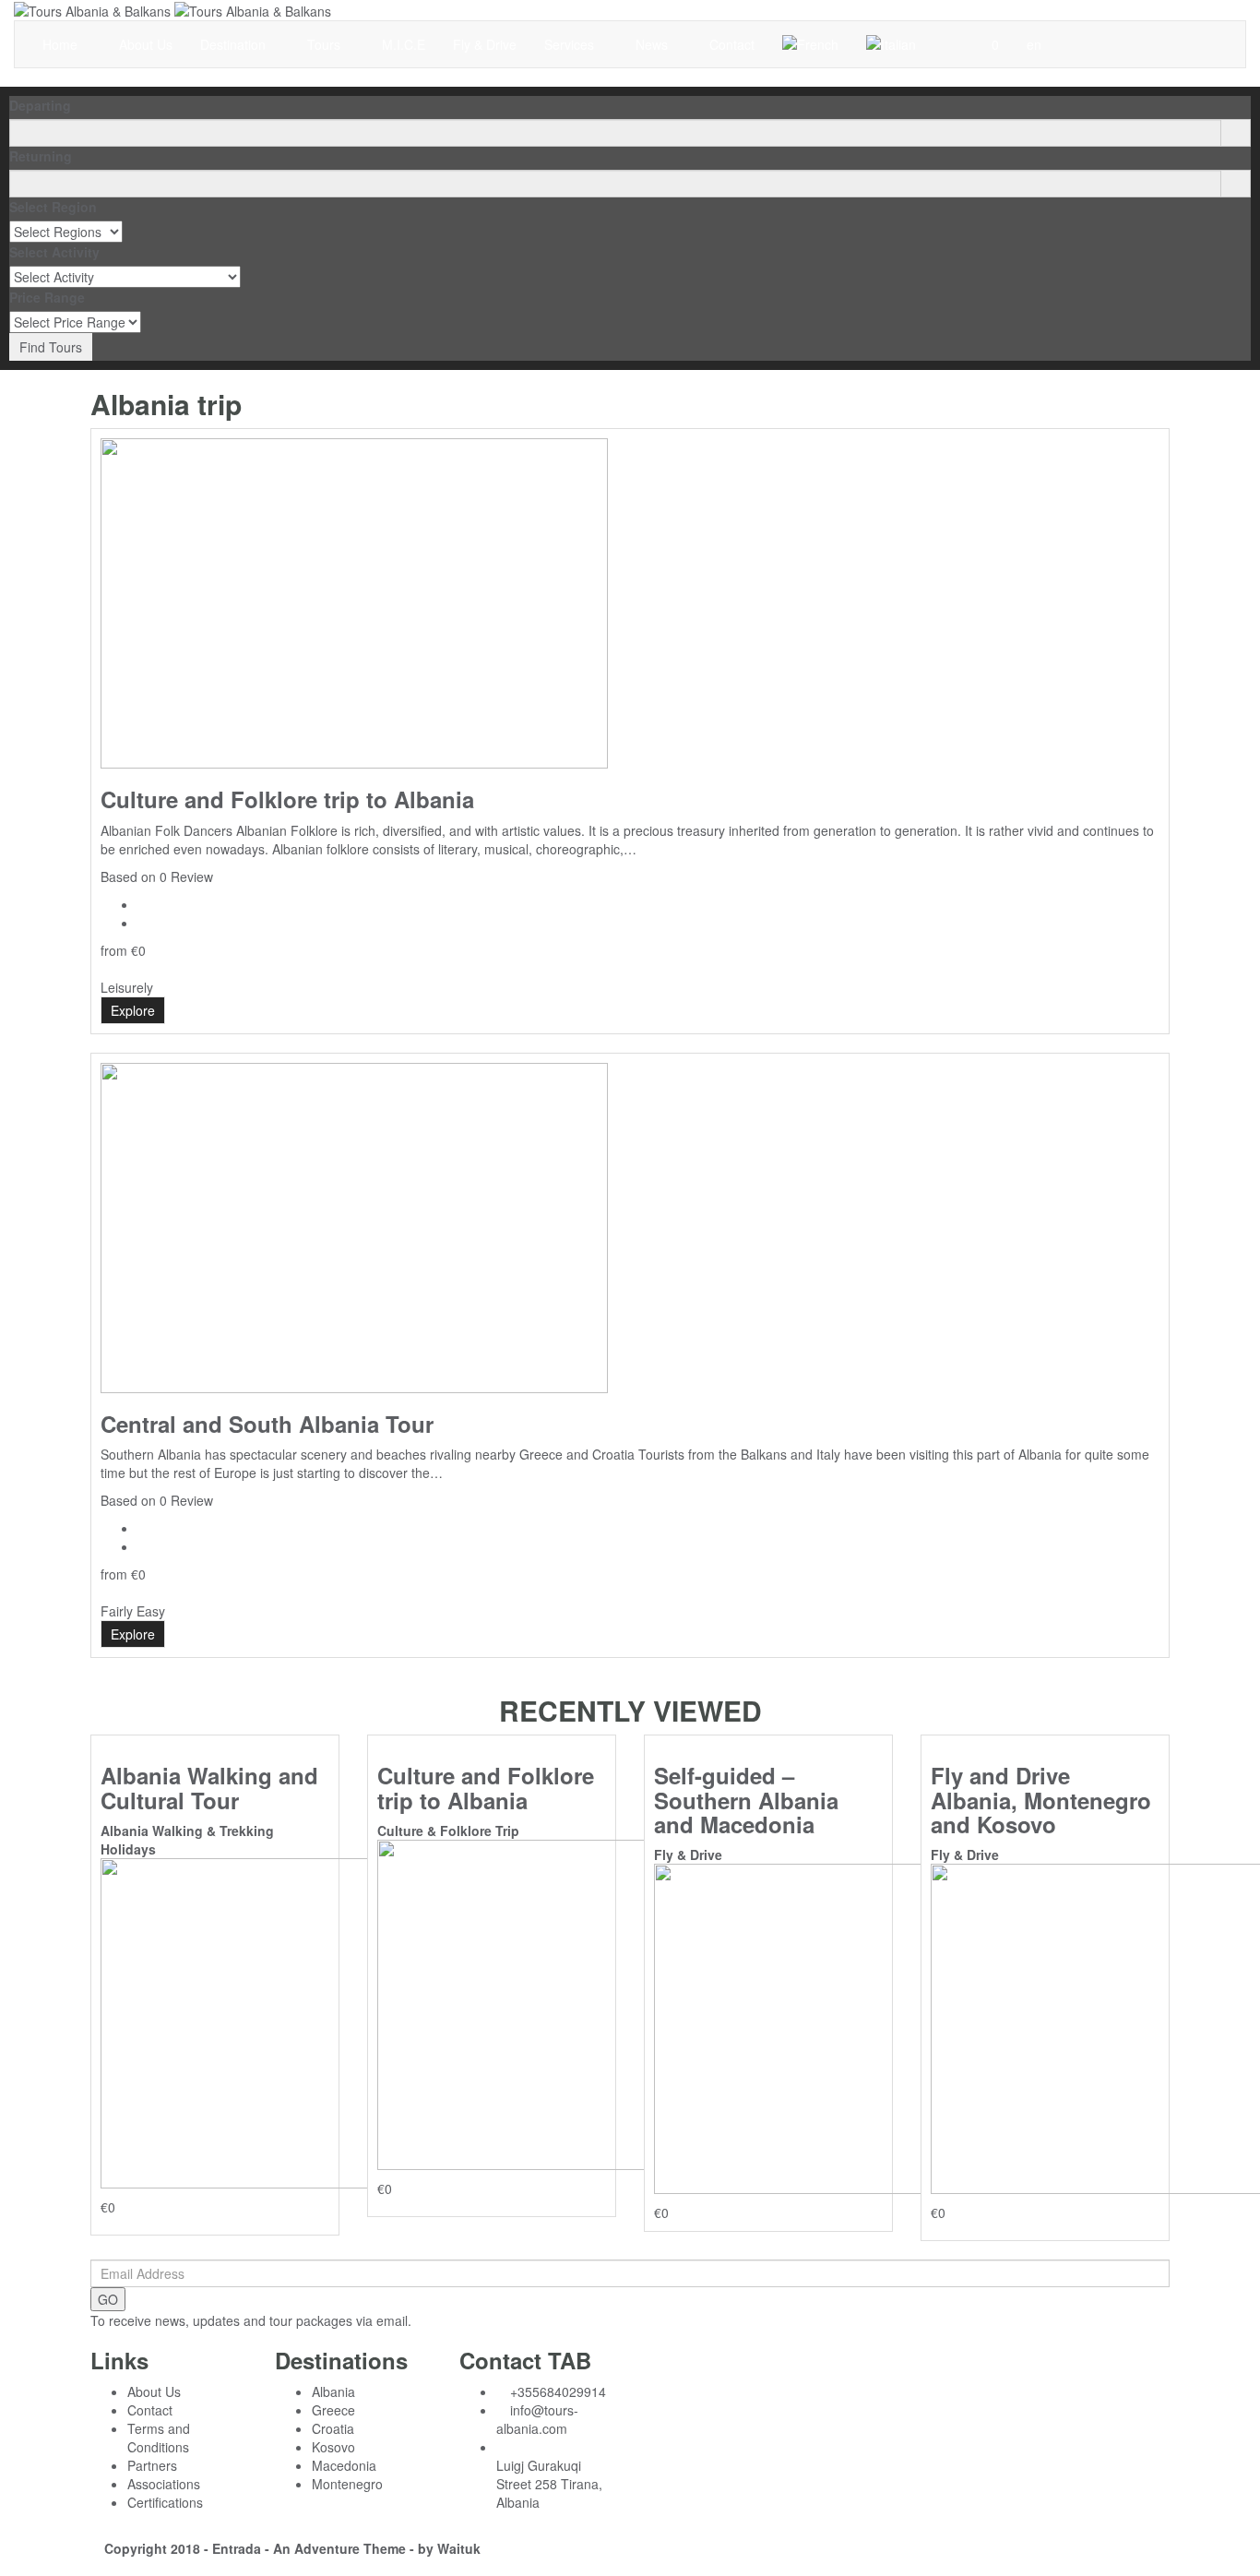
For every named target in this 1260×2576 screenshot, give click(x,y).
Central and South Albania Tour (267, 1424)
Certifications (165, 2502)
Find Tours (51, 347)
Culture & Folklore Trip (448, 1831)
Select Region (53, 207)
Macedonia (344, 2465)
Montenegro (347, 2484)
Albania (333, 2391)
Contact (732, 44)
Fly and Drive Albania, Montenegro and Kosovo (1041, 1800)
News (654, 44)
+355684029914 (558, 2391)
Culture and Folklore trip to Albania (287, 799)
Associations (164, 2484)
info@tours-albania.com (537, 2419)
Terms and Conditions (159, 2438)
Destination (235, 44)
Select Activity (54, 252)
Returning (41, 156)
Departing (40, 105)
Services (571, 44)
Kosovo (333, 2447)
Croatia (333, 2428)
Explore (133, 1010)
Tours (326, 44)
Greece (333, 2410)
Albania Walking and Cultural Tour (209, 1787)
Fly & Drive (485, 44)
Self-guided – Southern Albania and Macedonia (746, 1800)
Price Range (47, 297)
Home (62, 44)
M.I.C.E (404, 44)
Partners (152, 2465)
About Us (146, 44)
